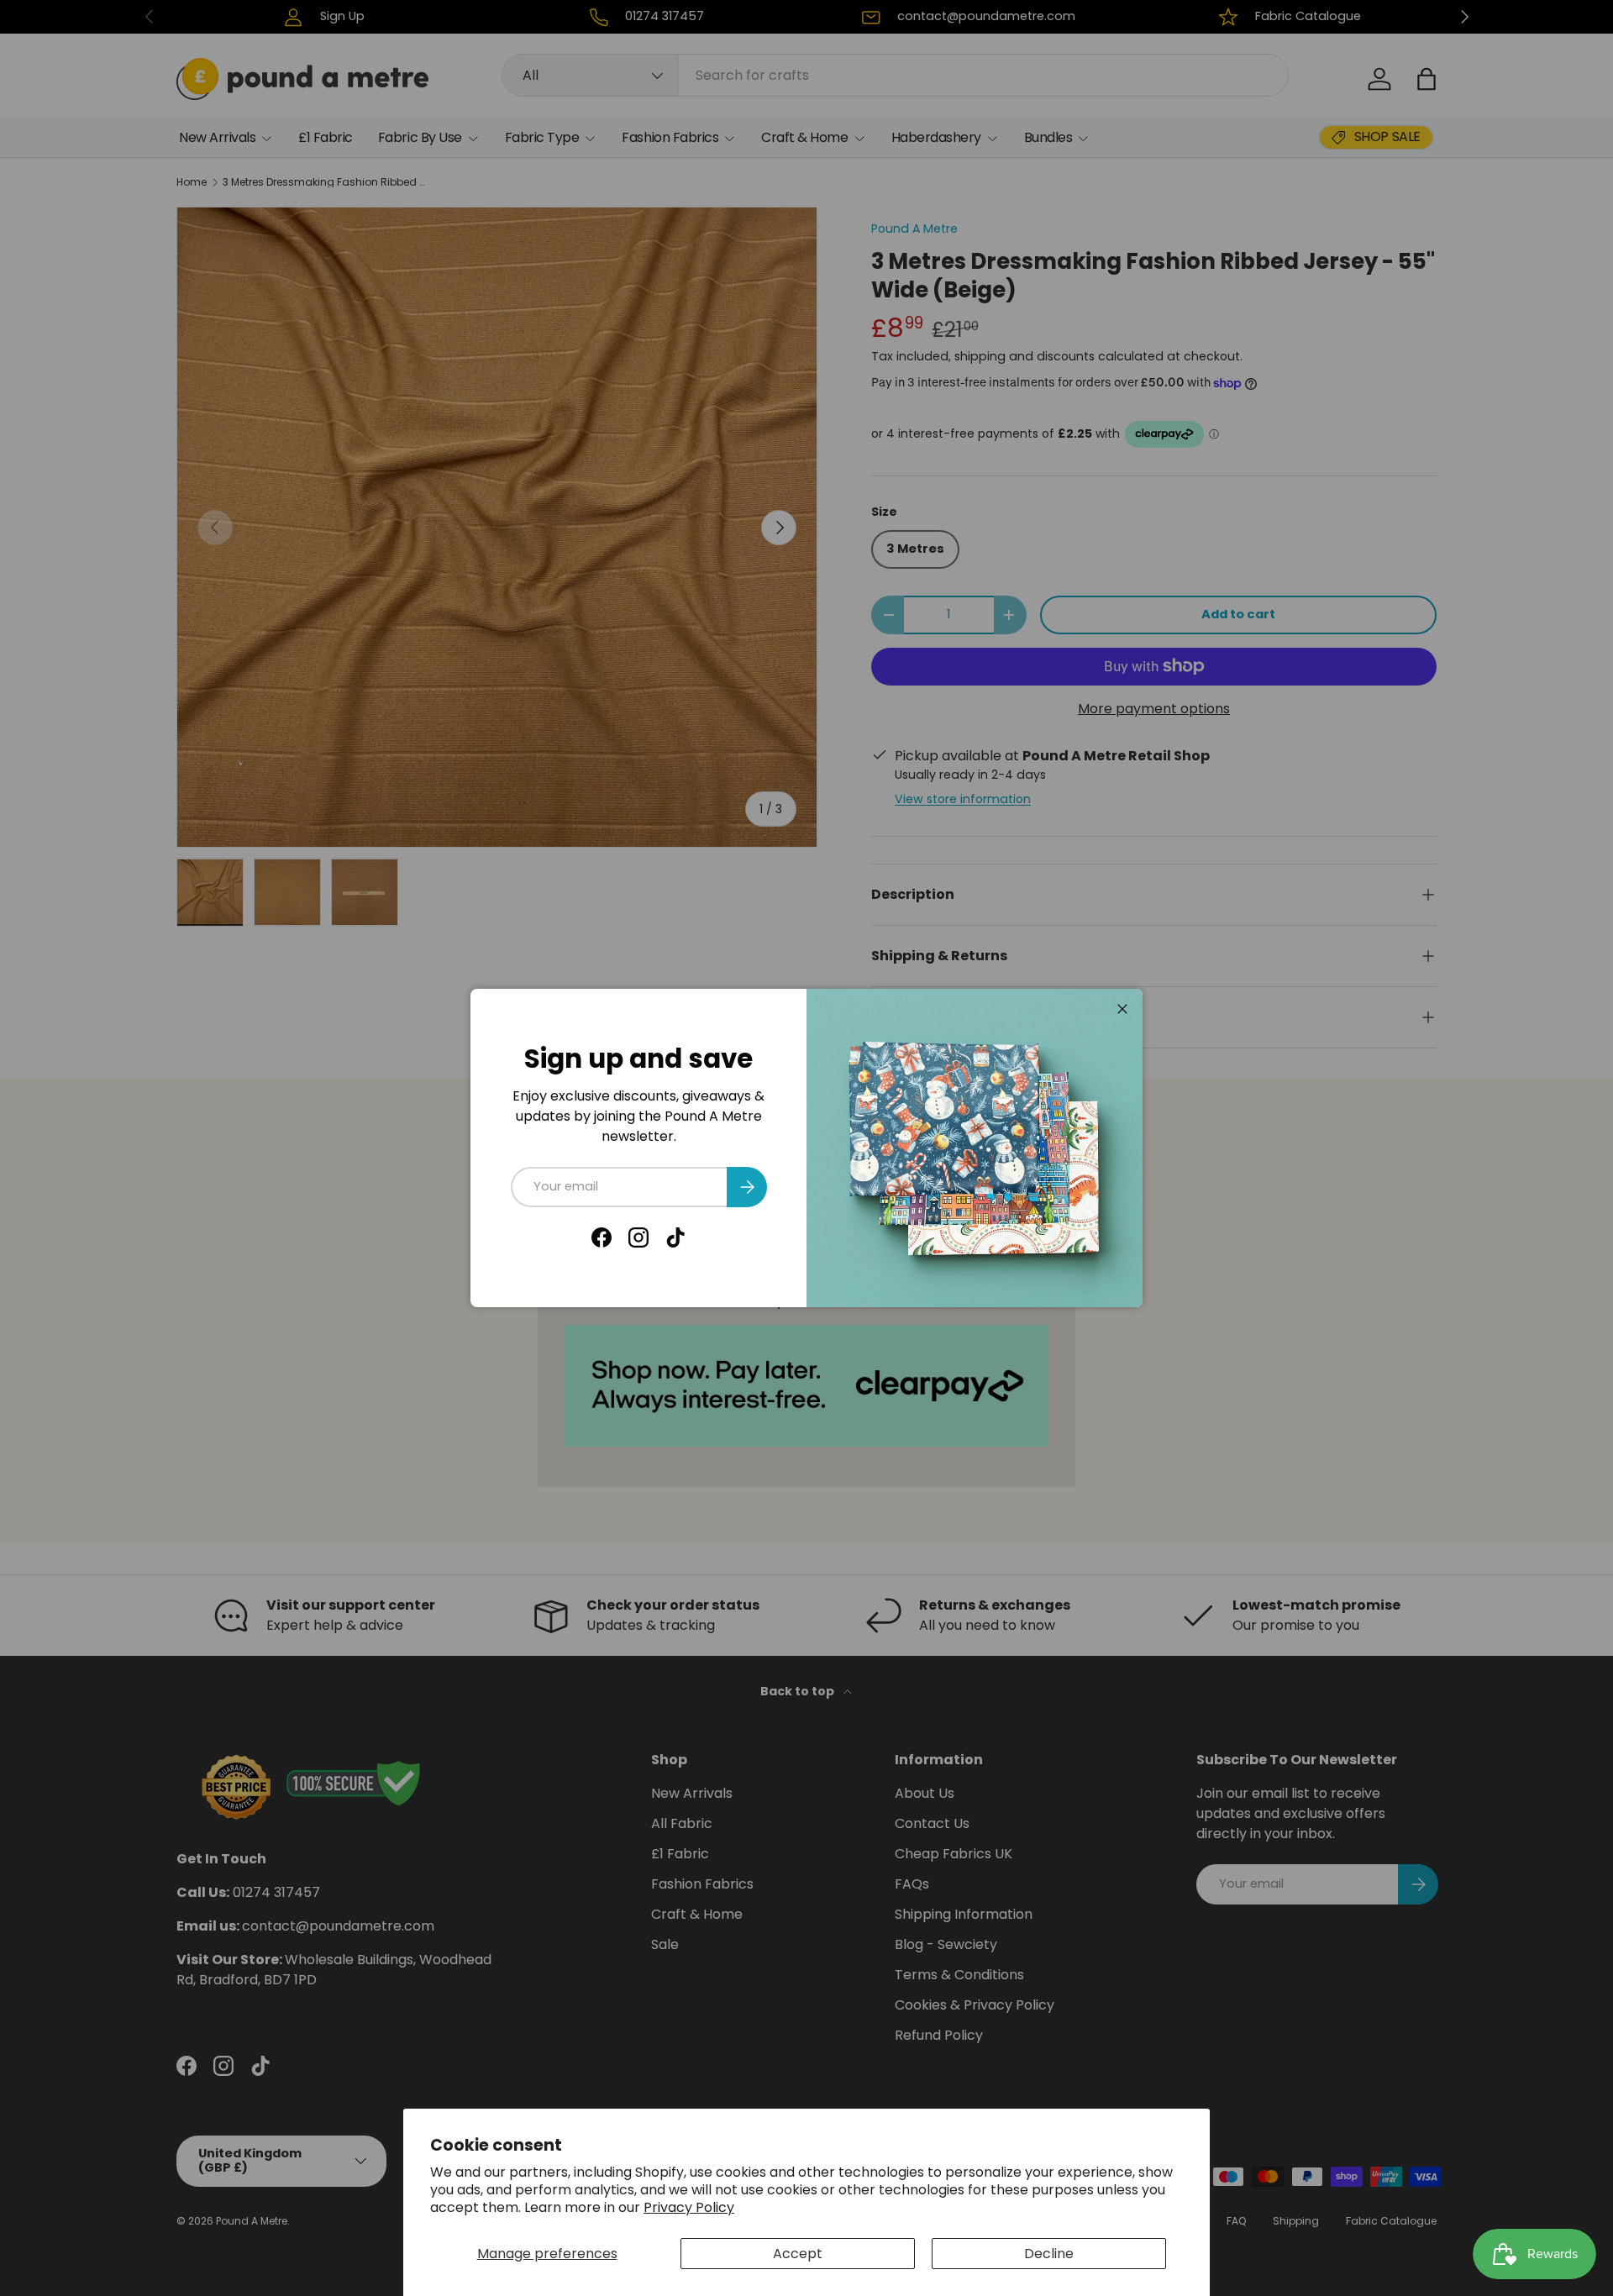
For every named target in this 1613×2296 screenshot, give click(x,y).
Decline (1049, 2254)
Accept (798, 2254)
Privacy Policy (689, 2207)
